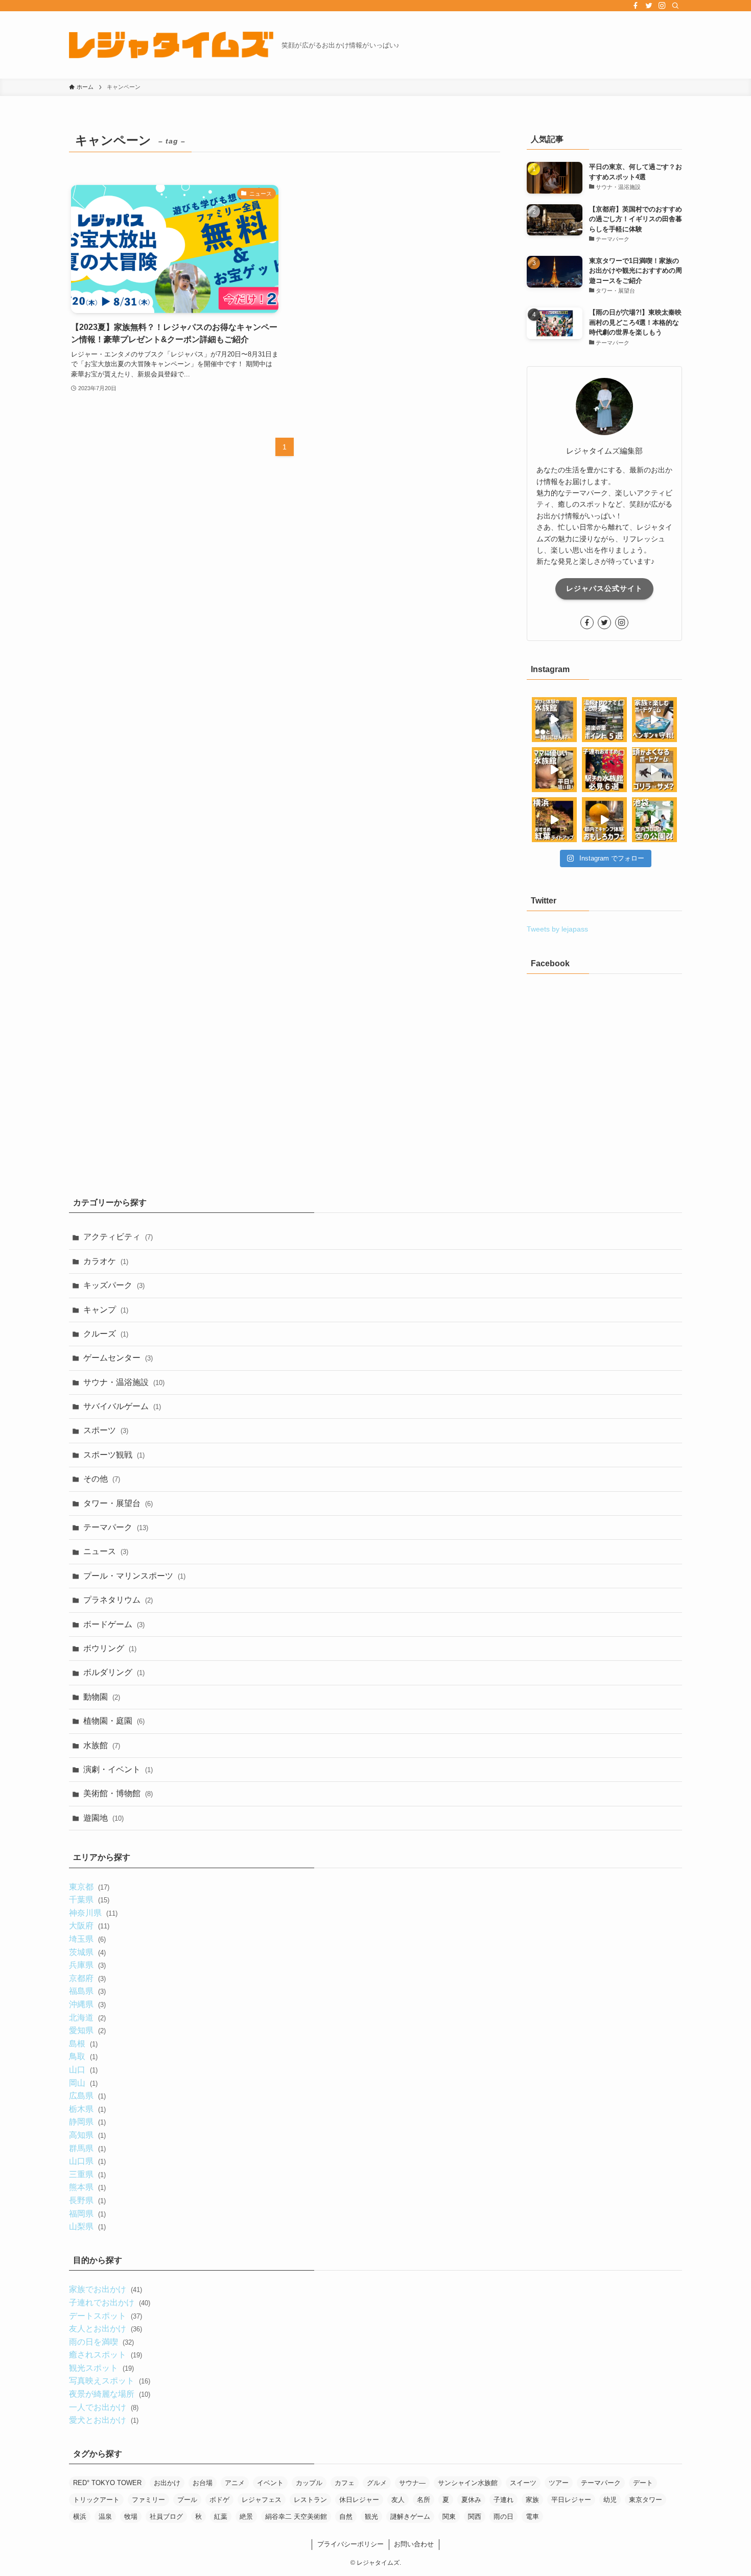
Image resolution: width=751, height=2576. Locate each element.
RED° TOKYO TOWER (107, 2483)
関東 (449, 2517)
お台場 (203, 2483)
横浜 (80, 2517)
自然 (346, 2517)
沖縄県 (87, 2004)
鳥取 (83, 2056)
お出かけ (167, 2483)
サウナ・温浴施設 (124, 1382)
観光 (371, 2517)
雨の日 (503, 2517)
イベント (270, 2483)
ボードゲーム (114, 1624)
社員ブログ (166, 2517)
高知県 (87, 2135)
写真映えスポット (109, 2381)
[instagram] (662, 6)
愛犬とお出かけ (103, 2420)
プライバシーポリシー (350, 2544)
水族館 (102, 1745)
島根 (83, 2044)
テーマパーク (116, 1527)
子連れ (503, 2500)
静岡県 (87, 2122)
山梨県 (87, 2226)
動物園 (102, 1697)
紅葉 (221, 2517)
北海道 (87, 2018)
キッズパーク (114, 1285)
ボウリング (110, 1648)
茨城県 (87, 1952)
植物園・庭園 (114, 1721)
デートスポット (105, 2316)
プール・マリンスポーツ (134, 1576)
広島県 (87, 2096)
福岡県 (87, 2214)
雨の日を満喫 (101, 2342)
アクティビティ (118, 1237)
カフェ (345, 2483)
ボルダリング (114, 1672)
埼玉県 (87, 1939)
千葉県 (89, 1900)
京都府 (87, 1978)
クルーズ (106, 1334)
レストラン (310, 2500)
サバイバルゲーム (122, 1406)
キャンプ (106, 1310)
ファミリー (148, 2500)
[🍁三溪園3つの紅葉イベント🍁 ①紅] (554, 820)
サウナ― (412, 2483)
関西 (475, 2517)
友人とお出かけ (105, 2329)
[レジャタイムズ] (171, 45)
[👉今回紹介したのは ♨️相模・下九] (604, 720)
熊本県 (87, 2187)
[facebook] (636, 6)
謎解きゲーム (410, 2517)
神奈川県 (93, 1913)
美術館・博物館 (118, 1793)
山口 (83, 2070)
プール (187, 2500)
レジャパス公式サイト (604, 588)
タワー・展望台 (118, 1503)
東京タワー (646, 2500)
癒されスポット (105, 2355)
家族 (532, 2500)
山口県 (87, 2161)
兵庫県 (87, 1965)
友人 (398, 2500)
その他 (102, 1479)
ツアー (559, 2483)
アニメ (235, 2483)
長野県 (87, 2200)
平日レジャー (571, 2500)
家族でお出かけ (105, 2289)
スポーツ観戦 (114, 1455)
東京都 (89, 1887)
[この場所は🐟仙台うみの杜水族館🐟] (554, 720)
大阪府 (89, 1926)
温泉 (105, 2517)
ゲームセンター (118, 1358)
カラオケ (106, 1261)
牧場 (131, 2517)
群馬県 (87, 2148)
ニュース (106, 1551)
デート (643, 2483)
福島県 (87, 1991)
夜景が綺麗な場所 (109, 2394)
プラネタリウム (118, 1600)
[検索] (675, 6)
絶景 (246, 2517)
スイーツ (523, 2483)
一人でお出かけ (103, 2407)
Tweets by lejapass (557, 929)
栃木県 (87, 2109)
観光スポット (101, 2368)
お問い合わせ (414, 2544)
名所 (424, 2500)
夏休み (471, 2500)
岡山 (83, 2083)
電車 (532, 2517)
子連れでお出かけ (109, 2303)
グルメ (377, 2483)
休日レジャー (359, 2500)
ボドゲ (219, 2500)
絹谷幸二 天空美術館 (296, 2517)
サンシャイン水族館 (468, 2483)
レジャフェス (262, 2500)
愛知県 (87, 2030)
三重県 (87, 2174)
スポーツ (106, 1430)
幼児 (610, 2500)
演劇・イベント (118, 1769)
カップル (309, 2483)
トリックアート (96, 2500)
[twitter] (649, 6)
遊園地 (103, 1818)
